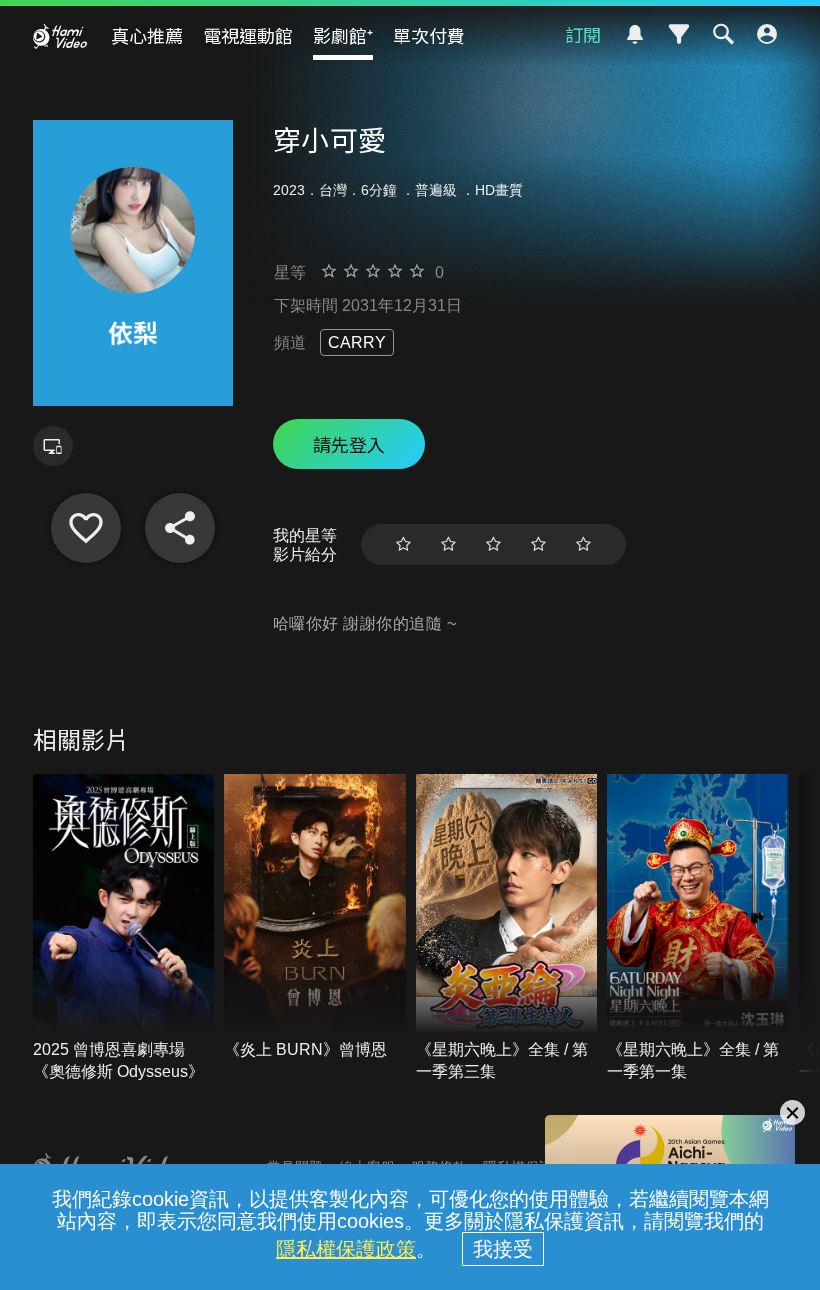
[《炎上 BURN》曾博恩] (315, 917)
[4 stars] (538, 544)
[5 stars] (583, 544)
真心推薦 (147, 35)
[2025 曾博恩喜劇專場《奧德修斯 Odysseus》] (124, 928)
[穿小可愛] (86, 528)
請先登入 (349, 444)
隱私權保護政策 (346, 1249)
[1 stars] (403, 544)
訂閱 (583, 34)
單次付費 (429, 35)
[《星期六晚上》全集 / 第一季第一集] (698, 928)
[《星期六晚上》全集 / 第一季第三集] (507, 928)
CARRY (357, 342)
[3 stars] (493, 544)
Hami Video (60, 36)
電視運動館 (248, 35)
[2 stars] (448, 544)
